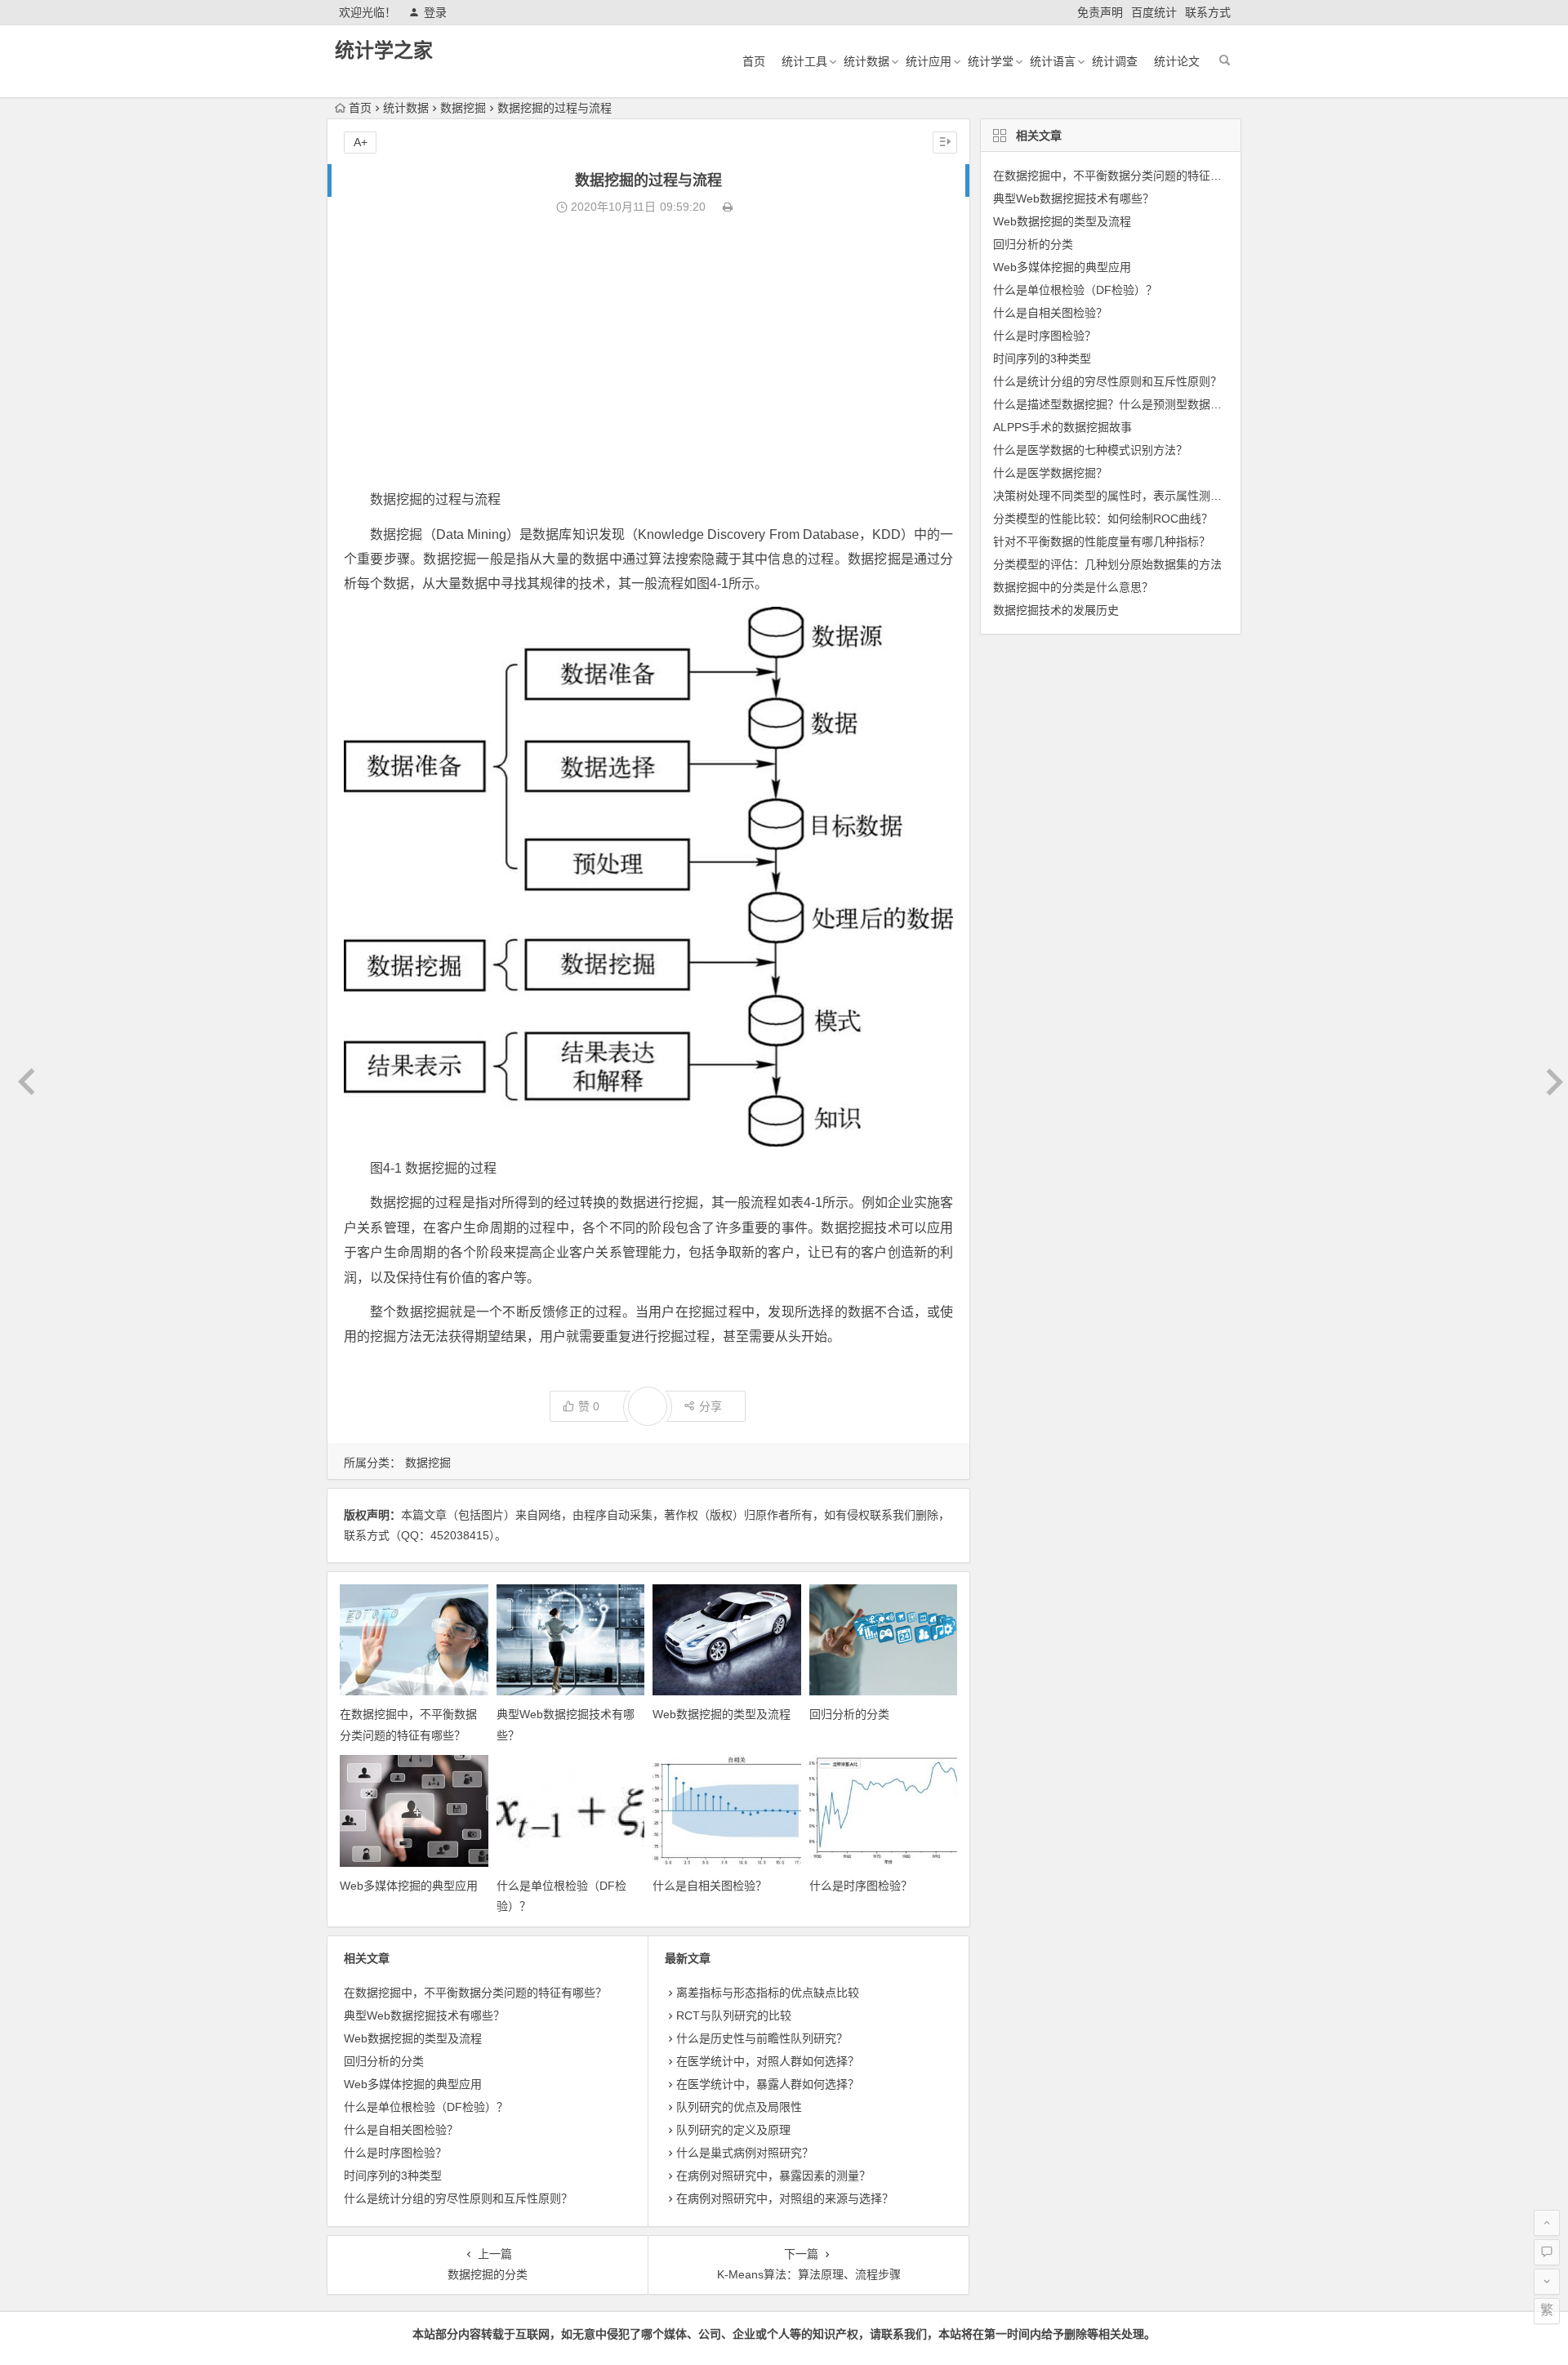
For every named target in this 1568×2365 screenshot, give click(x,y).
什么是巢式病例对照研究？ (745, 2153)
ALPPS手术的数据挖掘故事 (1062, 427)
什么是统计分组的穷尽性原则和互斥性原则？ (458, 2198)
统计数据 (866, 61)
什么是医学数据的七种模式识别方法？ (1090, 450)
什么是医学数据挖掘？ (1050, 473)
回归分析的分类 (849, 1714)
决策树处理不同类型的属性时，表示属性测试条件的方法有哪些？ (1159, 496)
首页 (754, 61)
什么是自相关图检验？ (710, 1886)
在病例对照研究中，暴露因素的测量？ (773, 2176)
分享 (710, 1406)
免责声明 (1100, 12)
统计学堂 (991, 61)
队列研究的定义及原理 (733, 2130)
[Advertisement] (648, 353)
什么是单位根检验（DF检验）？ (426, 2107)
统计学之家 (384, 50)
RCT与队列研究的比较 (734, 2015)
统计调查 (1115, 61)
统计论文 (1177, 61)
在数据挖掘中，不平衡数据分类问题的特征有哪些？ (475, 1993)
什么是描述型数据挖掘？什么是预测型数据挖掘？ (1119, 404)
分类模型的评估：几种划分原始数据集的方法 (1107, 564)
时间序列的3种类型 (393, 2176)
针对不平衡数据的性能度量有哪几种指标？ (1102, 541)
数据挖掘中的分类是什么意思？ (1073, 587)
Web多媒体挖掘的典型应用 (409, 1886)
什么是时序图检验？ (861, 1886)
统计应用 (929, 61)
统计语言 (1053, 61)
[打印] (728, 207)
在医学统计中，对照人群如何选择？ (768, 2061)
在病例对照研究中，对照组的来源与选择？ (785, 2198)
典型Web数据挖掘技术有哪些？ (424, 2015)
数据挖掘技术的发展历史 (1056, 610)
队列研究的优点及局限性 (739, 2107)
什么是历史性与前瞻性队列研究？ (762, 2038)
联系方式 (1208, 12)
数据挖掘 (463, 108)
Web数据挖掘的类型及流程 (722, 1714)
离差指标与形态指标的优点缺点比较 (768, 1993)
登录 (435, 12)
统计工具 (804, 61)
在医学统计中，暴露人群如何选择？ (768, 2084)
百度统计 (1154, 12)
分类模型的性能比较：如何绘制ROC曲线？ (1103, 519)
